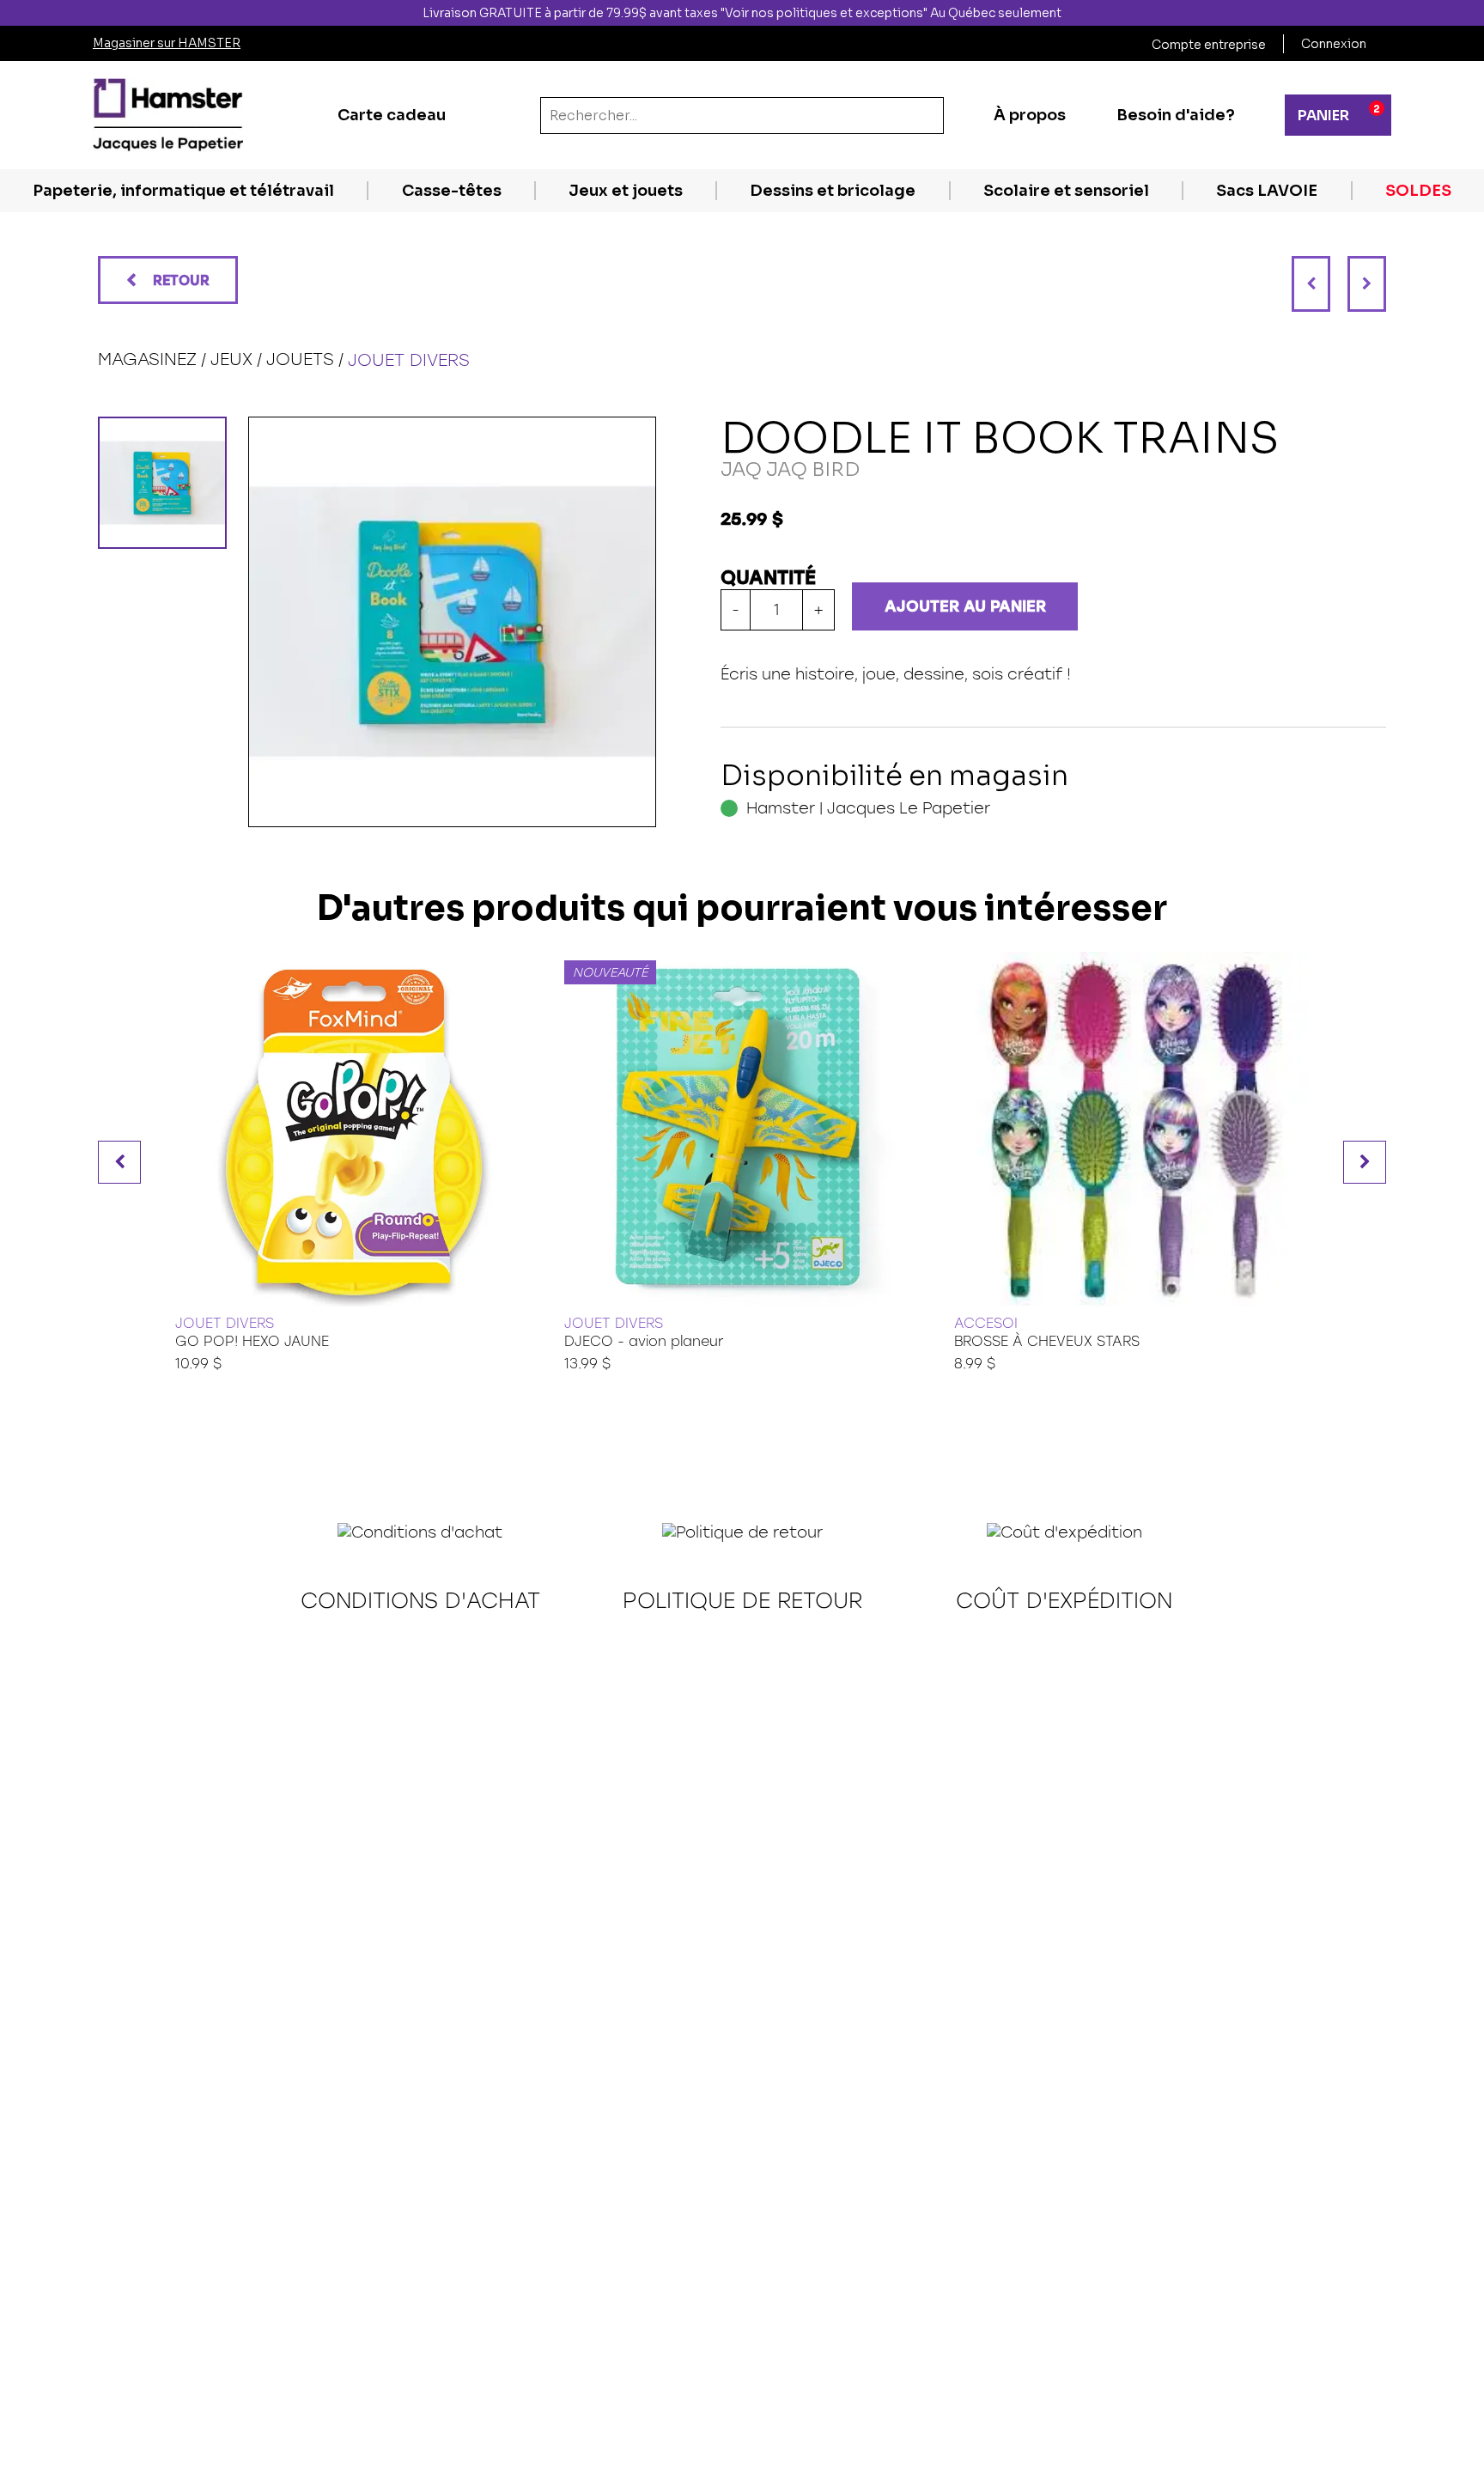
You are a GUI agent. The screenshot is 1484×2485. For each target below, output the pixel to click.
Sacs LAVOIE (1267, 191)
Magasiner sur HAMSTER (167, 43)
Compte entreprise (1209, 45)
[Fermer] (1469, 13)
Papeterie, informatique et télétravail (183, 191)
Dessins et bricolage (833, 191)
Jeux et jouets (626, 191)
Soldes (1418, 191)
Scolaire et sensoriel (1066, 191)
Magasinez (147, 359)
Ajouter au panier (965, 606)
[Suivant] (1367, 284)
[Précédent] (1311, 284)
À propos (1030, 115)
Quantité (768, 578)
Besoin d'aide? (1176, 115)
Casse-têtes (452, 191)
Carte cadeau (392, 115)
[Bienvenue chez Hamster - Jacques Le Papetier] (168, 115)
